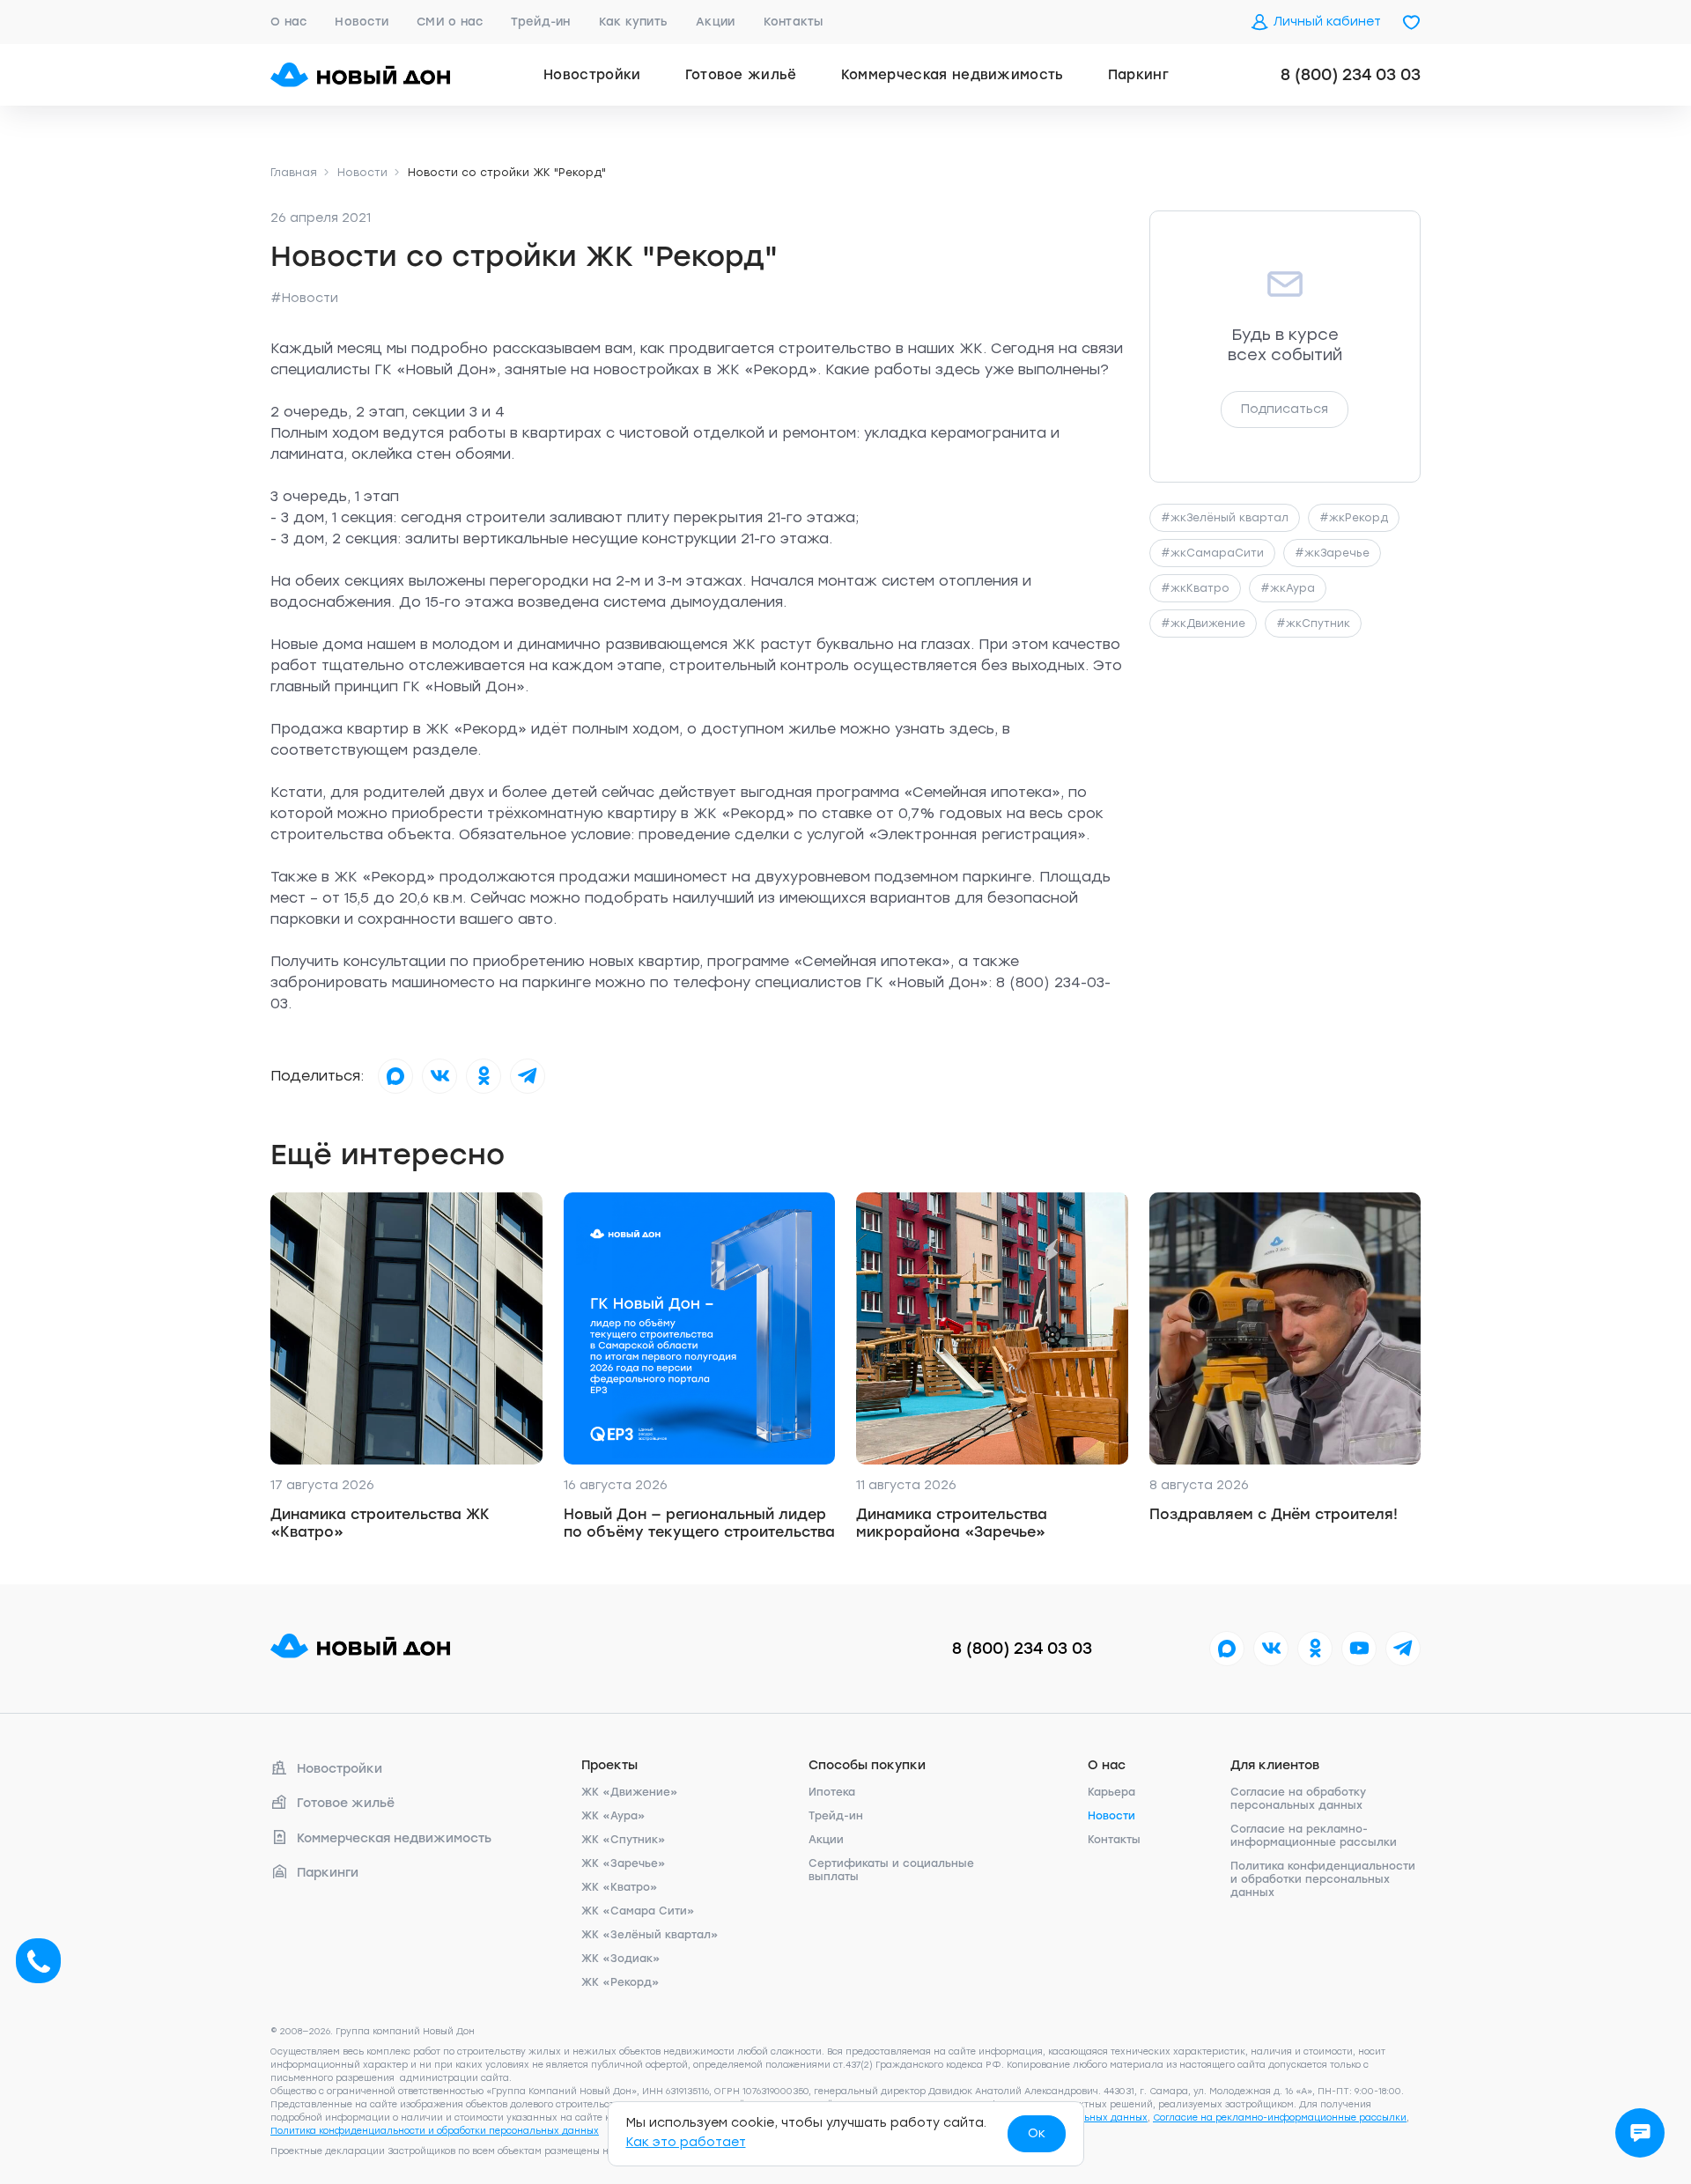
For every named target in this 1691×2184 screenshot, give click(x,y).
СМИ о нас (450, 22)
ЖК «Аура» (613, 1816)
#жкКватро (1195, 588)
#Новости (304, 298)
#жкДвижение (1203, 623)
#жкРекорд (1354, 518)
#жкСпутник (1313, 623)
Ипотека (832, 1792)
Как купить (634, 22)
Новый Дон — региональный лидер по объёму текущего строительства (699, 1523)
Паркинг (1138, 75)
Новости (362, 22)
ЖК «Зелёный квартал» (650, 1935)
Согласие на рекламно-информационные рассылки (1314, 1836)
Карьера (1111, 1792)
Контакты (794, 22)
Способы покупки (867, 1765)
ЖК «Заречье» (624, 1863)
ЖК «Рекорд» (620, 1982)
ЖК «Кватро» (620, 1887)
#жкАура (1288, 588)
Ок (1037, 2133)
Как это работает (686, 2142)
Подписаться (1285, 409)
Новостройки (592, 75)
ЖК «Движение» (630, 1792)
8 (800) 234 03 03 (1351, 75)
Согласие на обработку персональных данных (1298, 1799)
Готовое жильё (741, 75)
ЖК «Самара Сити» (638, 1911)
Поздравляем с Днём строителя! (1274, 1514)
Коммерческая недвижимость (953, 75)
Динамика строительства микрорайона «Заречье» (952, 1523)
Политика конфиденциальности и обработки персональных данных (1323, 1879)
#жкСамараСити (1212, 553)
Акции (715, 22)
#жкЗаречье (1332, 553)
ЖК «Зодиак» (621, 1959)
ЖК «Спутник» (624, 1840)
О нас (288, 22)
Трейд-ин (540, 22)
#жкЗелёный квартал (1225, 518)
